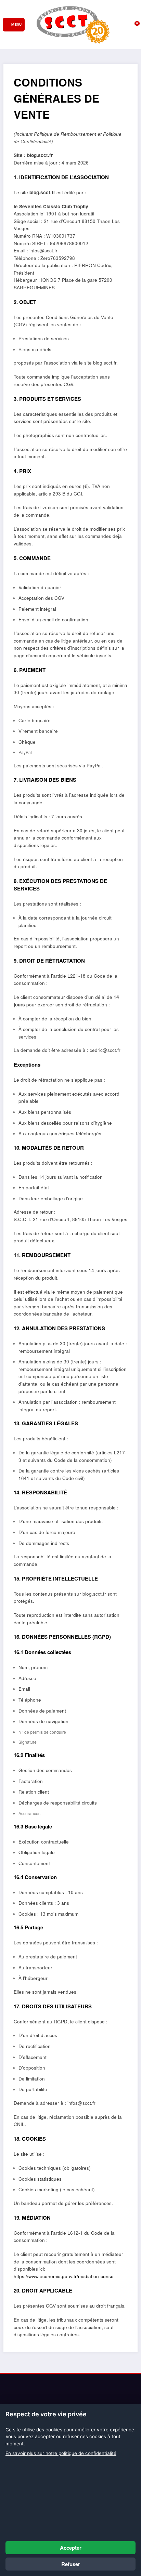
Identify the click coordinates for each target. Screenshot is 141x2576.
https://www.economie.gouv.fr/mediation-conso (64, 2276)
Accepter (71, 2548)
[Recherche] (116, 25)
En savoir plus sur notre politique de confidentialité (61, 2453)
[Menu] (14, 25)
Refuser (71, 2564)
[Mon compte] (126, 25)
